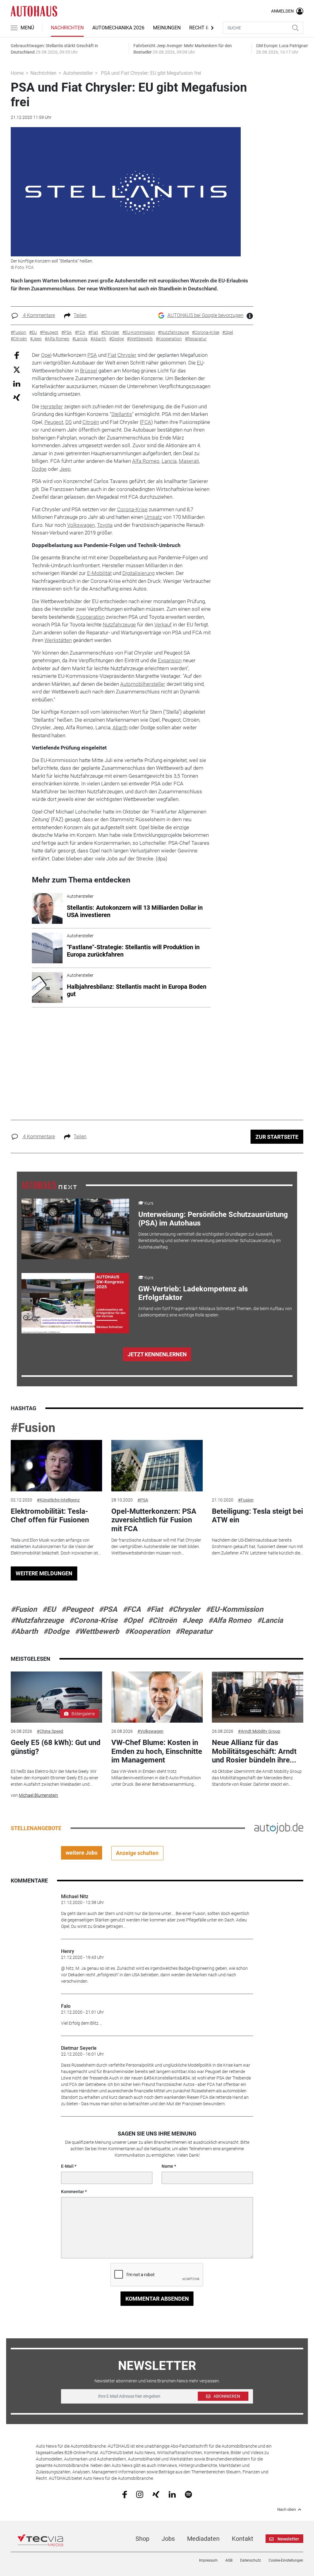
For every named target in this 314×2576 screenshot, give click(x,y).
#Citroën (162, 1620)
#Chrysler (184, 1609)
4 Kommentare (38, 315)
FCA (146, 422)
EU (200, 363)
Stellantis (122, 414)
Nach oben (287, 2510)
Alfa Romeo (146, 461)
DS (69, 422)
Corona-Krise (132, 509)
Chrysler (127, 355)
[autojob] (279, 1828)
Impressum (208, 2560)
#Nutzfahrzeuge (37, 1620)
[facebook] (125, 2494)
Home (17, 73)
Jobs (168, 2539)
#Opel (133, 1620)
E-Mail (67, 2166)
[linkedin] (172, 2494)
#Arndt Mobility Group (259, 1731)
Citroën (91, 422)
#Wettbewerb (97, 1631)
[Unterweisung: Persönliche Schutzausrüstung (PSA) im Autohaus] (75, 1229)
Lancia (169, 461)
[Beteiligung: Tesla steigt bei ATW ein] (258, 1466)
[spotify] (188, 2494)
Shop (142, 2539)
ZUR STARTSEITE (277, 1137)
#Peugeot (77, 1609)
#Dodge (56, 1631)
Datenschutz (251, 2560)
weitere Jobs (82, 1853)
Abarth (120, 727)
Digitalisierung (138, 573)
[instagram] (140, 2494)
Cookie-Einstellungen (286, 2560)
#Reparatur (194, 1631)
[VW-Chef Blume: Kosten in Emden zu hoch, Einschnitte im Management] (157, 1697)
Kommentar (73, 2192)
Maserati (189, 461)
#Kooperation (147, 1631)
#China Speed (50, 1731)
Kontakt (243, 2539)
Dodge (39, 469)
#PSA (143, 1500)
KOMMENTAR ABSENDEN (157, 2299)
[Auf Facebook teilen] (17, 355)
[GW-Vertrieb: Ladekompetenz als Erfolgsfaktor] (75, 1303)
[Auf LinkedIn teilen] (17, 383)
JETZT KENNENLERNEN (157, 1354)
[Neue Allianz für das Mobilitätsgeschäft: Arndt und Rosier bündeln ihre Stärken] (258, 1697)
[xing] (156, 2494)
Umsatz (153, 517)
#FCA (132, 1609)
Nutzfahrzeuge (119, 625)
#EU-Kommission (234, 1609)
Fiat (112, 355)
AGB (229, 2560)
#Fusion (33, 1428)
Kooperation (90, 617)
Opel (46, 355)
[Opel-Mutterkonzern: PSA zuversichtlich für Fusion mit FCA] (157, 1466)
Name (167, 2166)
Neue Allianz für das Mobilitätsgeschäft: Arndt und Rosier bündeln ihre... (254, 1751)
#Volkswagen (150, 1731)
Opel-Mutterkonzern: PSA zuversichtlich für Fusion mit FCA (154, 1520)
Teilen (80, 315)
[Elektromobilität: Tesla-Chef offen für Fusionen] (56, 1466)
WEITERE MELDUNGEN (44, 1573)
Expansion (170, 660)
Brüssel (89, 371)
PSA (92, 355)
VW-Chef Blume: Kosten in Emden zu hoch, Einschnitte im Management (157, 1751)
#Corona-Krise (93, 1620)
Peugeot (54, 422)
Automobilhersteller (143, 684)
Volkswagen (81, 525)
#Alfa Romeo (230, 1620)
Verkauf (163, 625)
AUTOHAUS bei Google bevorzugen (205, 315)
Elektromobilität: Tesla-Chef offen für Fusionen (50, 1516)
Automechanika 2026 (118, 28)
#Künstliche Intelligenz (58, 1500)
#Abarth (24, 1631)
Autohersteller (78, 73)
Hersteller (52, 406)
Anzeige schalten (137, 1853)
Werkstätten (58, 640)
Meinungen (167, 28)
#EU (49, 1609)
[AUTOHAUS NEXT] (49, 1185)
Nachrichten (67, 28)
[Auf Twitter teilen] (17, 370)
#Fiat (155, 1609)
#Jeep (192, 1620)
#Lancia (270, 1620)
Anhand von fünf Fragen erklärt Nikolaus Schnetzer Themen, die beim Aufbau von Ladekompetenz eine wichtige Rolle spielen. (215, 1312)
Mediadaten (203, 2539)
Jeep (65, 469)
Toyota (105, 525)
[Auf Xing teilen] (17, 397)
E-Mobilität (99, 573)
